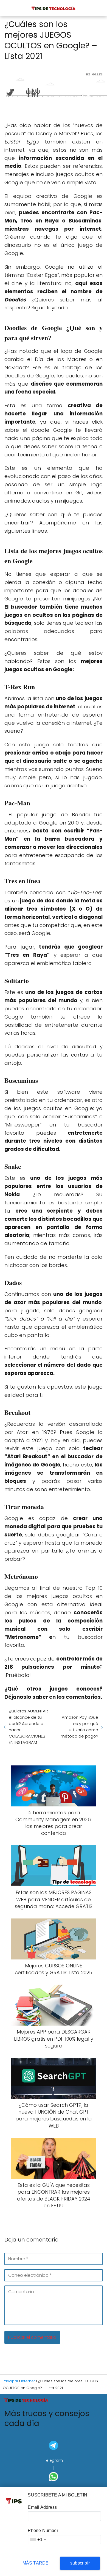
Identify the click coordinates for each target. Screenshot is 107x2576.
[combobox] (38, 2540)
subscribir (80, 2563)
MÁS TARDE (36, 2563)
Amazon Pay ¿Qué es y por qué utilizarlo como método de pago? (79, 1727)
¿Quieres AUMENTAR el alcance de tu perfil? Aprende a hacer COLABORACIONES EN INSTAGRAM (28, 1727)
